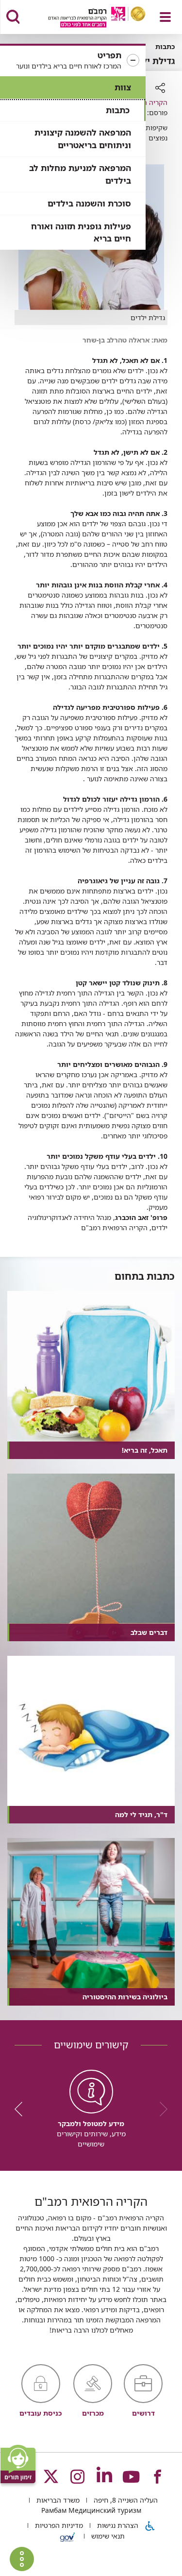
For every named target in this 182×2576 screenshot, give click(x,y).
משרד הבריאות (57, 2500)
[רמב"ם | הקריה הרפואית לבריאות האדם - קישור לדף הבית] (85, 18)
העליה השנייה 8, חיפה (125, 2500)
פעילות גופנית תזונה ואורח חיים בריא (81, 232)
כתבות (118, 110)
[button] (73, 61)
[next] (22, 2109)
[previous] (160, 2109)
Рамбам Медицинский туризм (91, 2510)
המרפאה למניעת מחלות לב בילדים (80, 174)
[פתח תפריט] (165, 17)
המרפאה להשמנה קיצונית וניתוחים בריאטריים (83, 139)
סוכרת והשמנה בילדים (89, 203)
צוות (123, 87)
